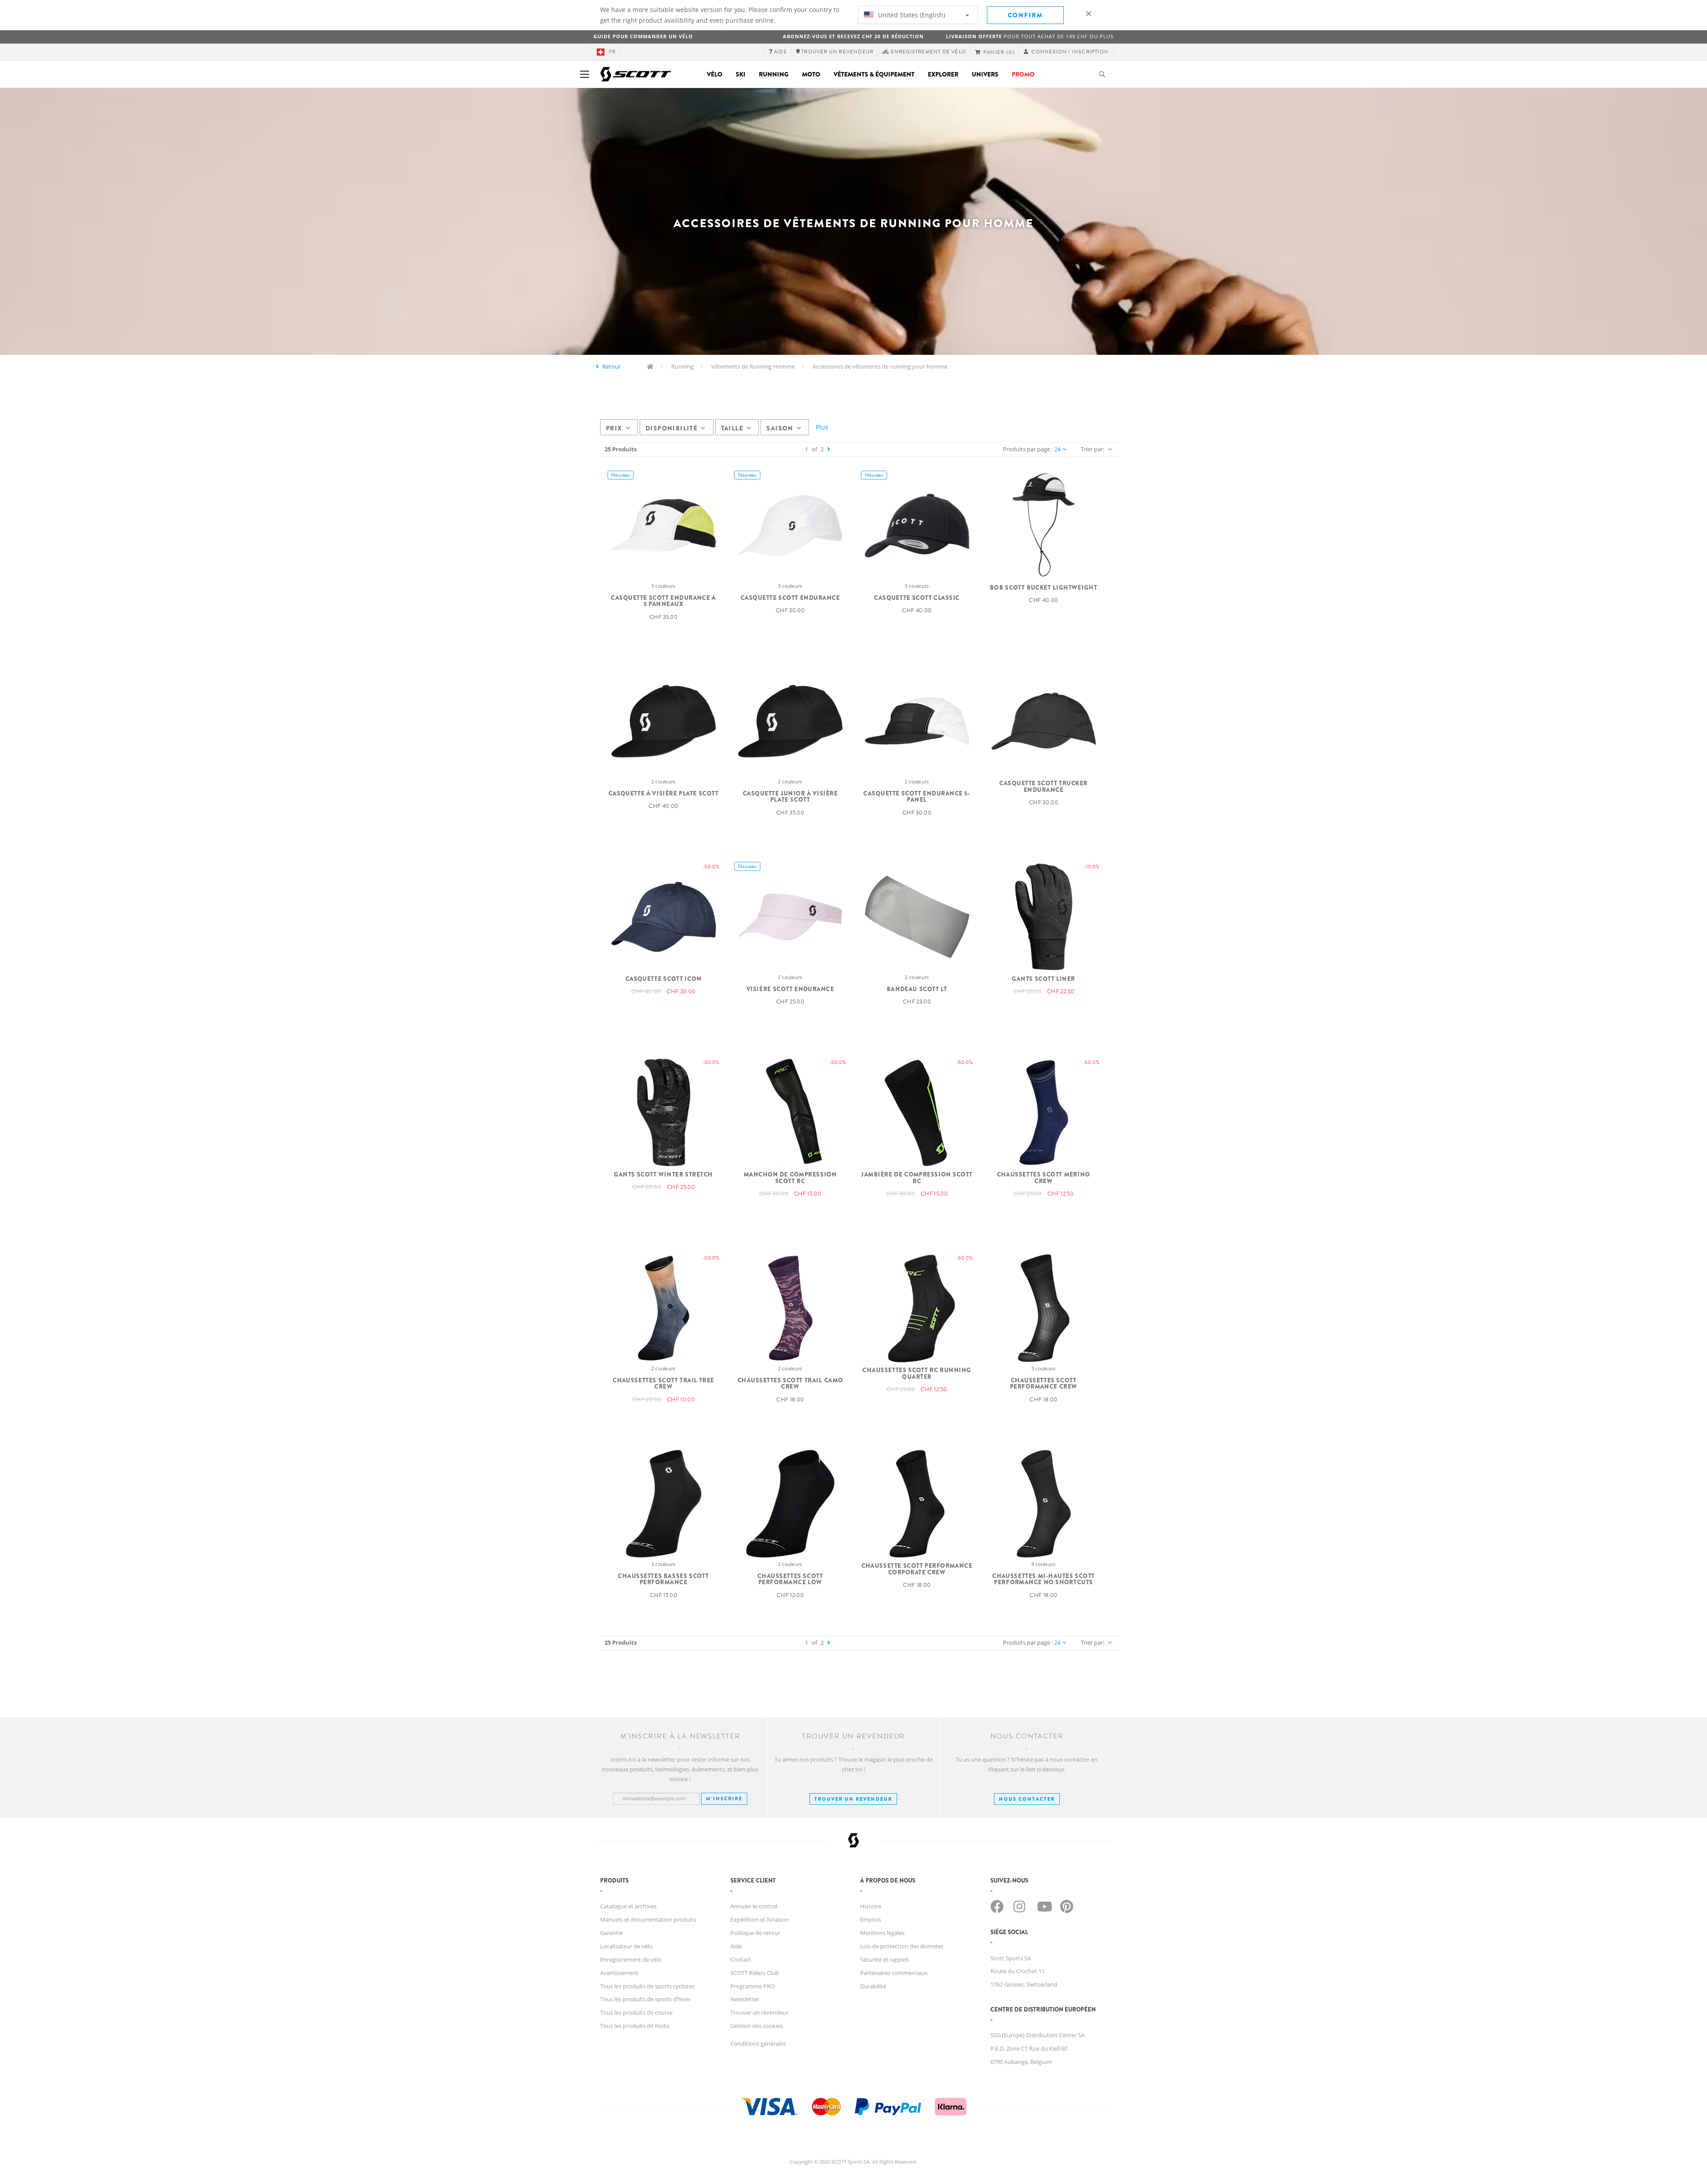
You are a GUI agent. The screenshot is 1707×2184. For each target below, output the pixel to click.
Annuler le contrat (754, 1906)
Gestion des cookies (757, 2026)
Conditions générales (758, 2043)
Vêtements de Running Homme (753, 366)
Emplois (871, 1919)
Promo (1023, 74)
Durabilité (873, 1986)
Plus (822, 427)
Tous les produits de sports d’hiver (645, 1999)
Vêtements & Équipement (874, 74)
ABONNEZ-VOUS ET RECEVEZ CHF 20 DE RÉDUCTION (853, 36)
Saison (780, 428)
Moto (811, 74)
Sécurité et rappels (885, 1959)
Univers (985, 74)
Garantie (611, 1933)
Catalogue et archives (628, 1906)
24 (1058, 449)
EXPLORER (943, 74)
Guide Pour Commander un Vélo (643, 36)
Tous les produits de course (636, 2012)
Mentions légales (882, 1933)
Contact (741, 1959)
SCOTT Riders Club (755, 1973)
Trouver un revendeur (853, 1799)
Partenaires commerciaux (894, 1973)
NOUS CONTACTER (1027, 1799)
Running (774, 74)
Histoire (871, 1906)
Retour (611, 366)
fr (612, 52)
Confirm (1025, 15)
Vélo (715, 74)
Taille (732, 428)
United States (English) (911, 15)
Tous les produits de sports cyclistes (647, 1986)
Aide (736, 1946)
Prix (614, 428)
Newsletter (745, 1999)
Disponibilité (671, 428)
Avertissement (619, 1973)
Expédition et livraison (760, 1919)
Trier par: (1092, 449)
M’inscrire (724, 1799)
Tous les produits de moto (635, 2026)
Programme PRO (753, 1986)
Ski (741, 74)
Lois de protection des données (902, 1946)
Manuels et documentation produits (648, 1919)
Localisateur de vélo (626, 1946)
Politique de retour (755, 1933)
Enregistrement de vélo (631, 1959)
